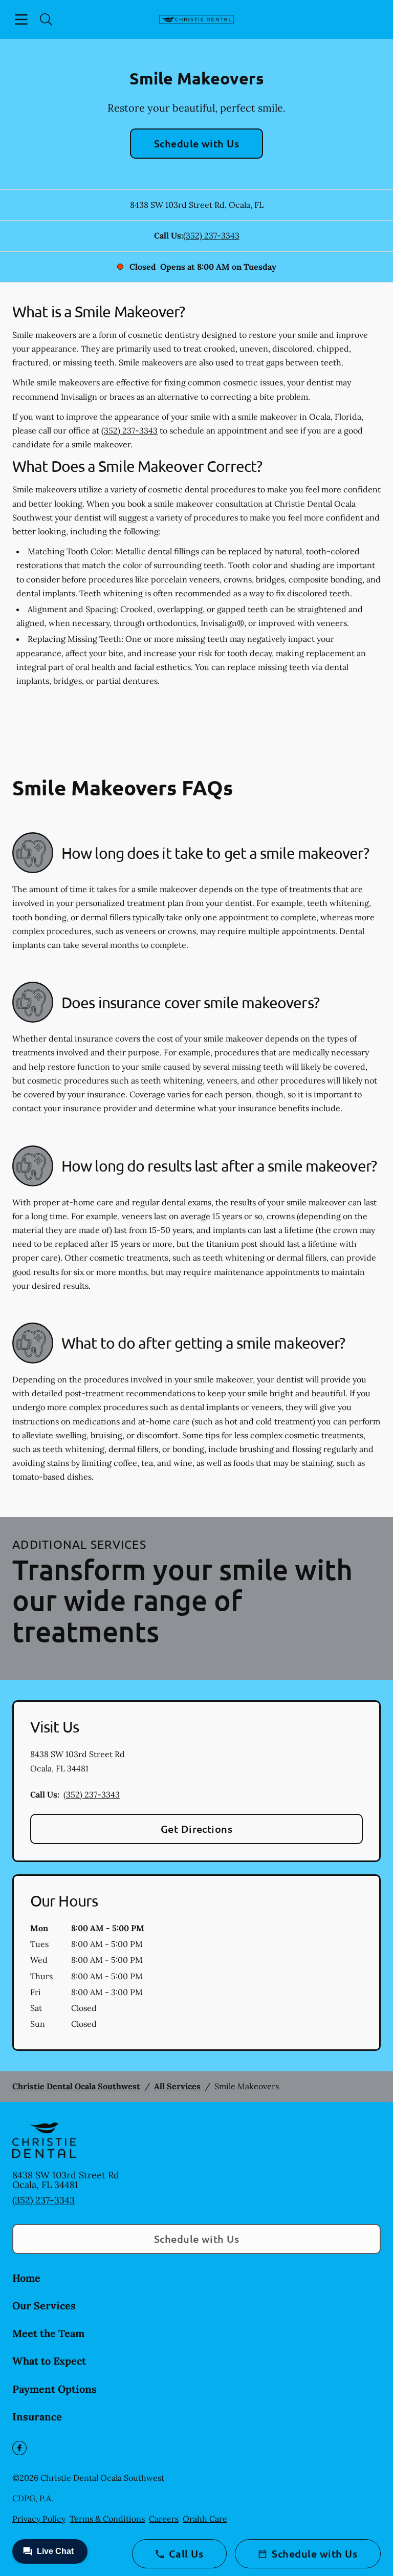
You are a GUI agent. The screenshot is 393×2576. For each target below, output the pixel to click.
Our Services (44, 2306)
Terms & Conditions (107, 2519)
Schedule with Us (197, 143)
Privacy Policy (39, 2519)
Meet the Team (48, 2333)
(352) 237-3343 (211, 235)
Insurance (37, 2417)
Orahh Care (205, 2519)
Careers (164, 2519)
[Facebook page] (19, 2448)
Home (26, 2278)
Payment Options (54, 2389)
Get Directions (197, 1829)
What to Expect (49, 2361)
